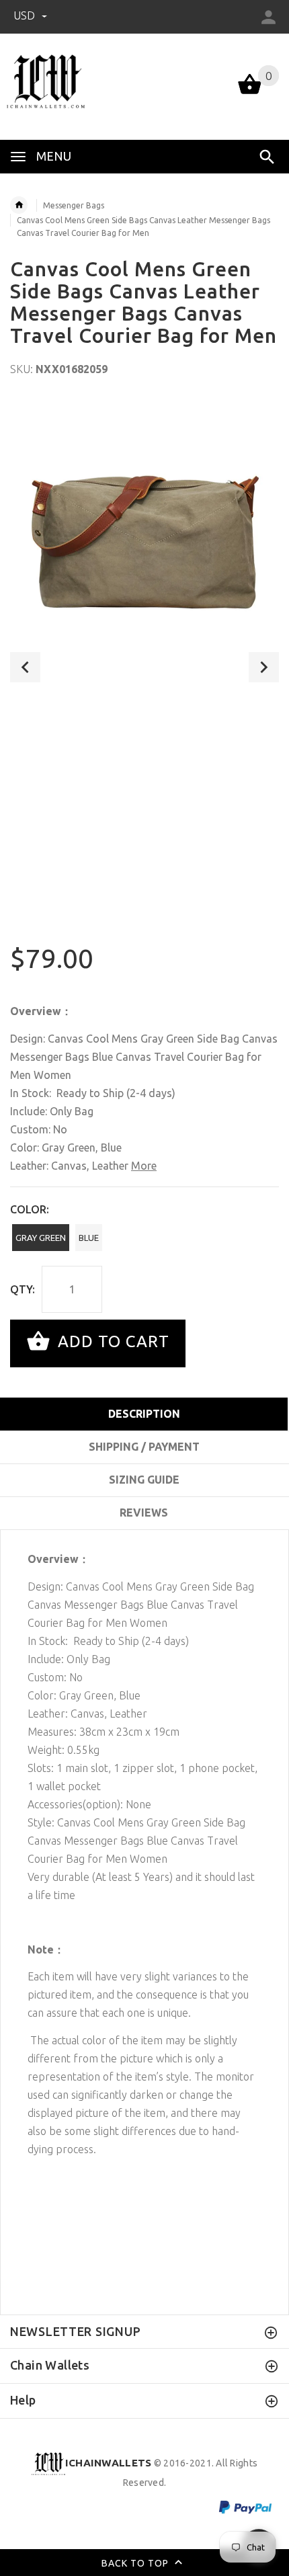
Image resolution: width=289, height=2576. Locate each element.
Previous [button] (25, 667)
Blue (89, 1238)
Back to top (136, 2563)
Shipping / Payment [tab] (144, 1447)
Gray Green (41, 1238)
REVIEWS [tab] (144, 1513)
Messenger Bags (74, 205)
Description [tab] (144, 1414)
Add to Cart (111, 1342)
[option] (144, 533)
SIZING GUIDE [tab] (144, 1480)
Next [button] (264, 667)
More (144, 1166)
